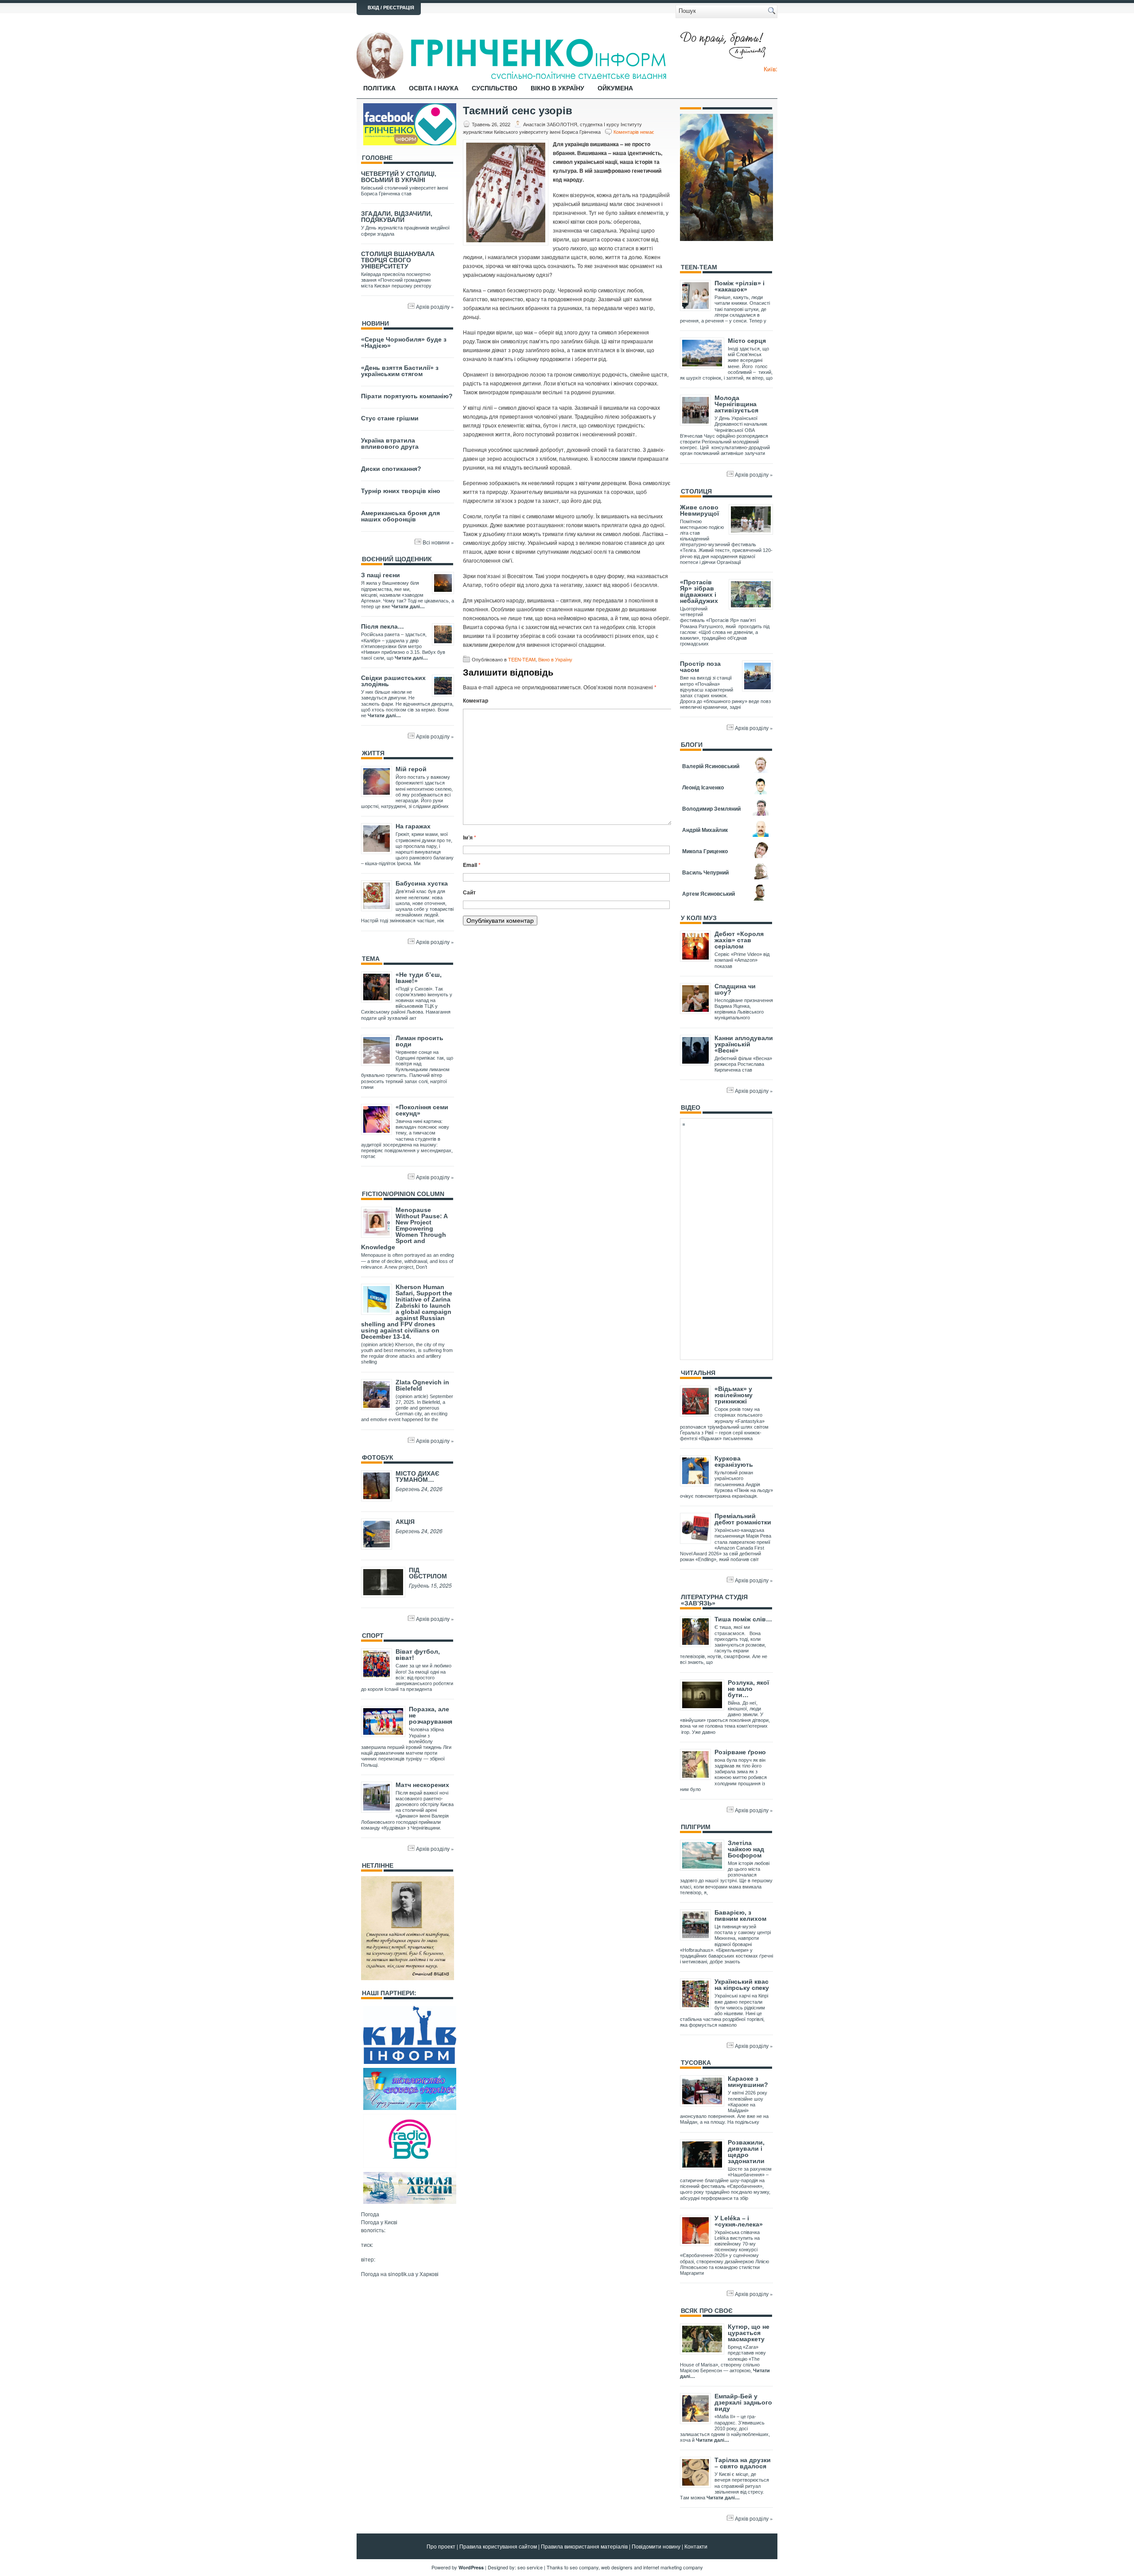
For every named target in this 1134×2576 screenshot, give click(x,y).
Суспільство (495, 88)
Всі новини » (438, 542)
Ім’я (470, 837)
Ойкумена (615, 88)
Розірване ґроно (740, 1752)
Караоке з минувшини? (748, 2082)
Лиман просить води (419, 1041)
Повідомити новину (656, 2546)
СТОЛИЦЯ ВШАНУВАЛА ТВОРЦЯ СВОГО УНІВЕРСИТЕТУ (398, 260)
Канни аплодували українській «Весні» (744, 1044)
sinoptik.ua (401, 2274)
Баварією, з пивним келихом (740, 1915)
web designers (617, 2567)
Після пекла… (383, 626)
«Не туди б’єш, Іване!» (419, 978)
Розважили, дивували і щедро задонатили (746, 2152)
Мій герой (411, 769)
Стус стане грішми (390, 418)
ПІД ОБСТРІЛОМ (428, 1573)
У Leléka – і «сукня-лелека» (739, 2221)
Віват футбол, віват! (418, 1655)
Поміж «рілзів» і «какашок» (740, 286)
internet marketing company (673, 2567)
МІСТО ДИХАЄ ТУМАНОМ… (417, 1476)
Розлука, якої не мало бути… (748, 1689)
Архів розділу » (435, 306)
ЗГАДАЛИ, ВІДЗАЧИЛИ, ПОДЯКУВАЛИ (397, 217)
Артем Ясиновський (709, 894)
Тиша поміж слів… (743, 1619)
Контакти (696, 2546)
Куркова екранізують (734, 1461)
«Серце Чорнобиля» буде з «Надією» (404, 342)
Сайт (469, 892)
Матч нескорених (422, 1785)
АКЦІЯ (405, 1522)
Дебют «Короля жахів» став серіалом (739, 940)
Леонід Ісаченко (703, 787)
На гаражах (413, 826)
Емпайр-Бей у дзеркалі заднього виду (743, 2402)
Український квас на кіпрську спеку (742, 1985)
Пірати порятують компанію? (407, 396)
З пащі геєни (381, 575)
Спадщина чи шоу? (735, 989)
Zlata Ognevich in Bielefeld (422, 1385)
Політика (379, 88)
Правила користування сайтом (498, 2546)
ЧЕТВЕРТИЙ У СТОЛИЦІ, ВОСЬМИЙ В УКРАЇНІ (399, 177)
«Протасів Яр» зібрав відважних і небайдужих (699, 591)
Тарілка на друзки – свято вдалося (743, 2463)
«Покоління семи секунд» (422, 1110)
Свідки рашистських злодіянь (393, 681)
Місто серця (747, 341)
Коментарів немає (634, 132)
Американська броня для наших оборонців (400, 516)
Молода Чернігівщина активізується (736, 404)
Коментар (476, 700)
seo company (584, 2567)
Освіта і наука (434, 88)
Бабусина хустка (422, 883)
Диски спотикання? (391, 469)
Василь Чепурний (705, 872)
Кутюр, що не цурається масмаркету (749, 2333)
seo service (530, 2567)
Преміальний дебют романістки (743, 1519)
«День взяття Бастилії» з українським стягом (400, 371)
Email (472, 865)
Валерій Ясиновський (711, 766)
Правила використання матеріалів (584, 2546)
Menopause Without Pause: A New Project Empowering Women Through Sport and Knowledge (404, 1228)
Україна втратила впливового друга (390, 443)
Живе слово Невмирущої (699, 510)
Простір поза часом (700, 667)
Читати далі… (408, 606)
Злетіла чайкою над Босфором (746, 1849)
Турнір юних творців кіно (401, 491)
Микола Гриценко (705, 851)
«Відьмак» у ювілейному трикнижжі (734, 1395)
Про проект (441, 2546)
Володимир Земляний (711, 808)
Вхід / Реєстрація (391, 8)
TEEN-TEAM (522, 659)
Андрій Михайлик (705, 830)
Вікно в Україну (557, 88)
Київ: (771, 69)
